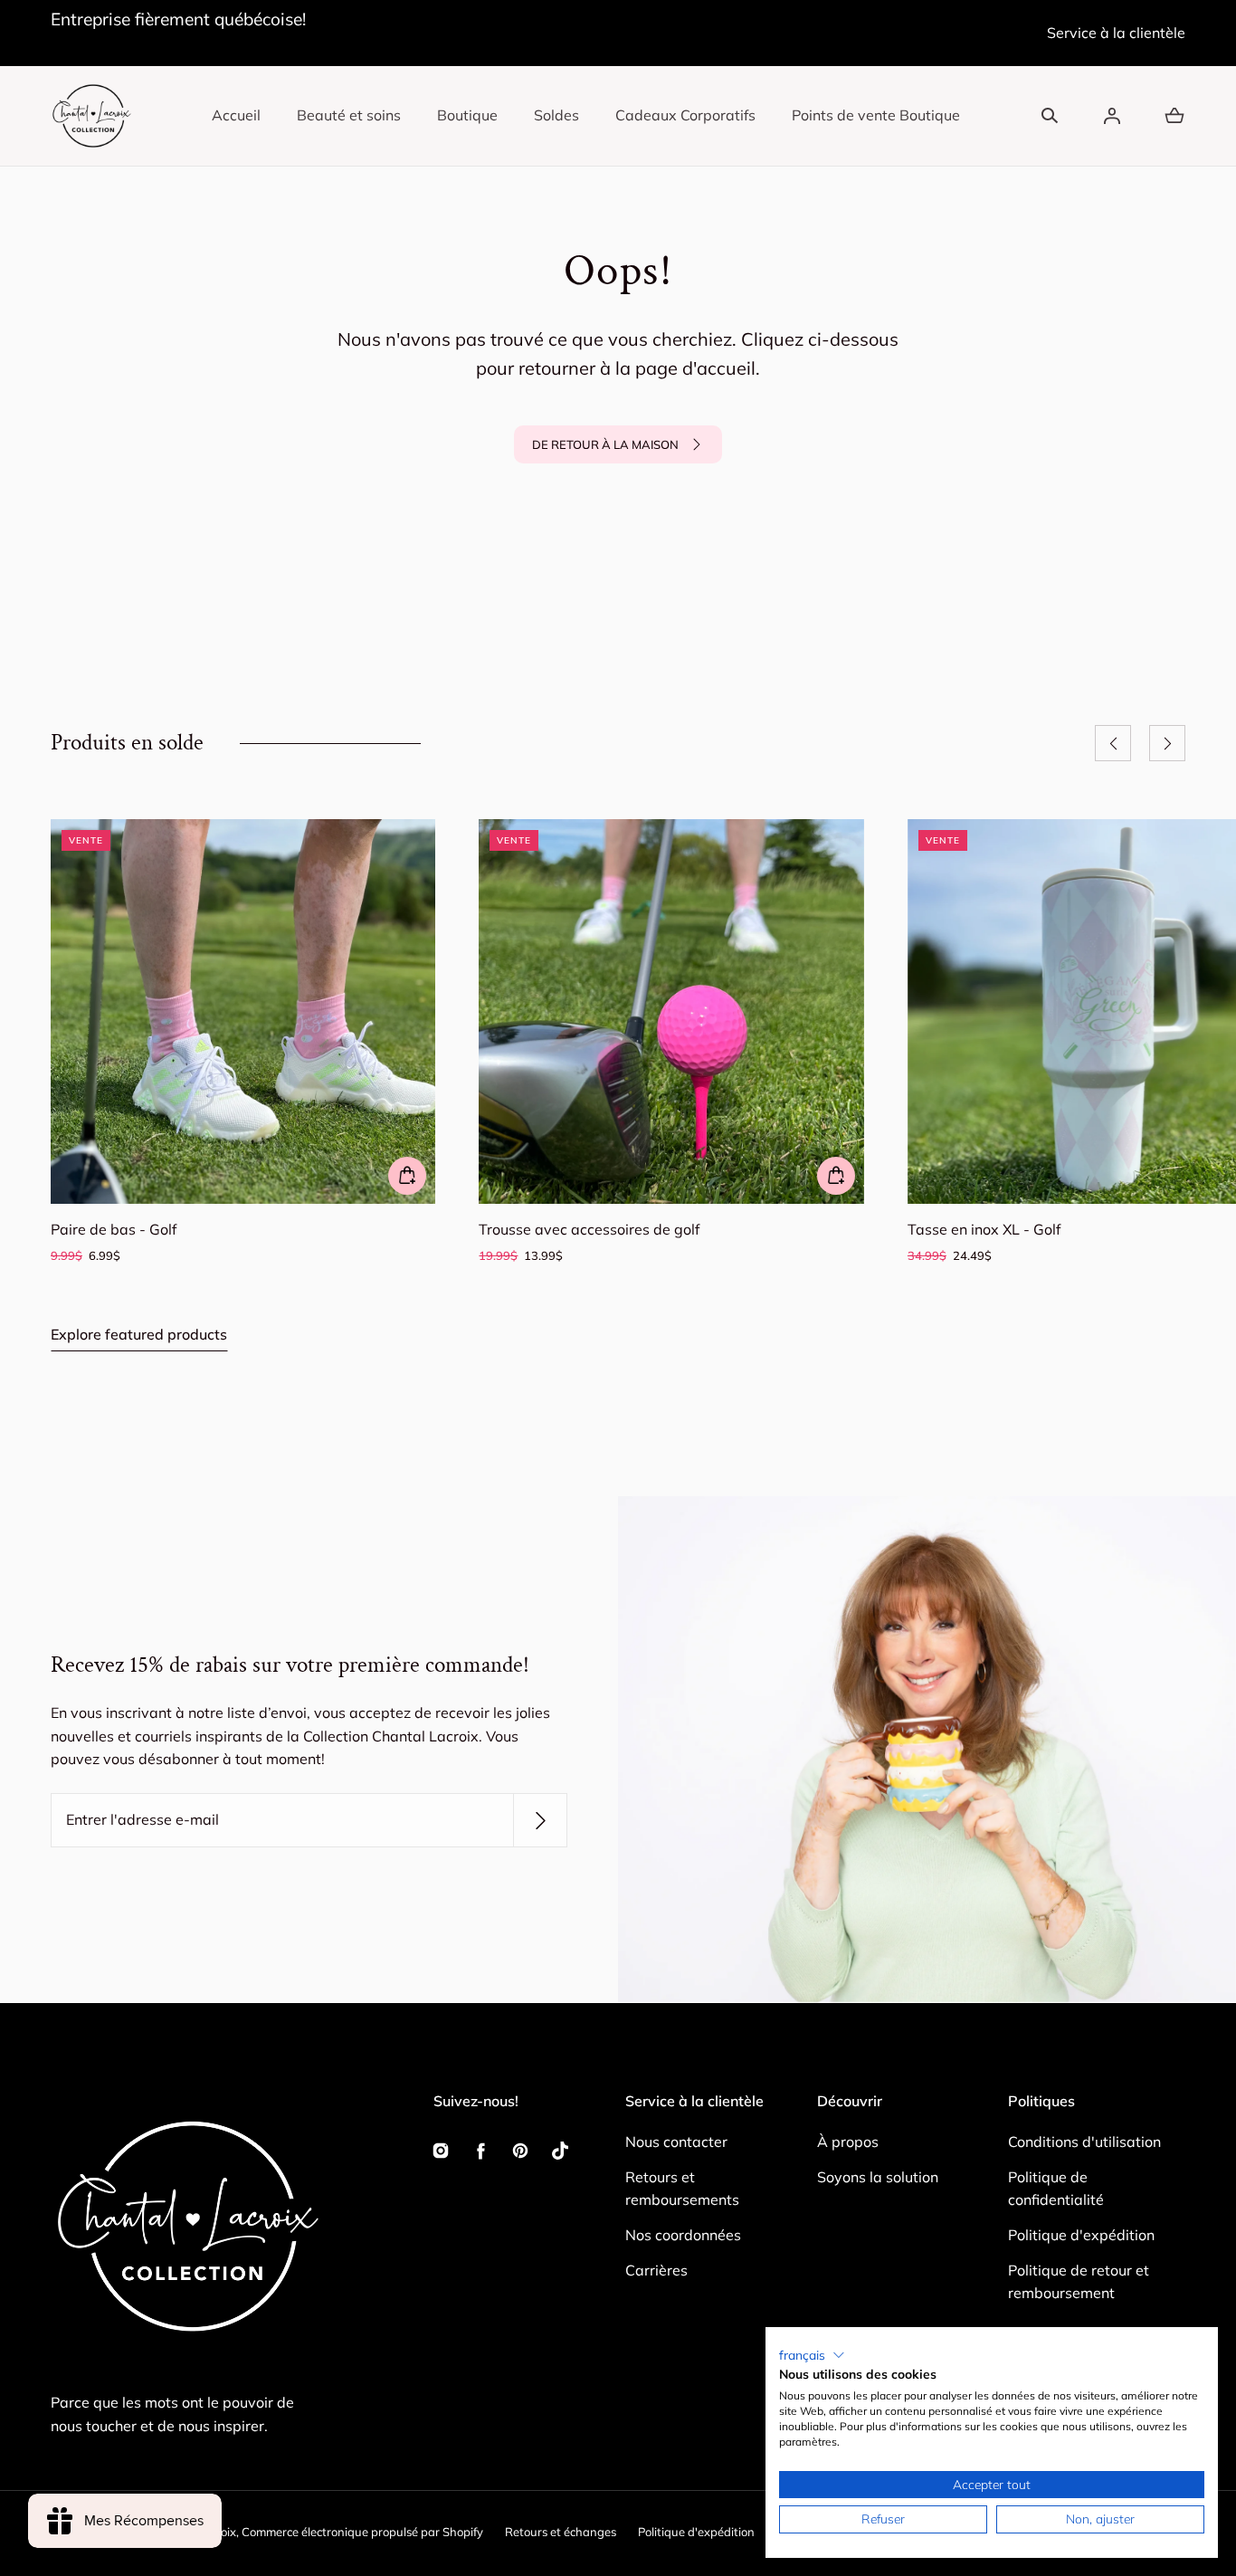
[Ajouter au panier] (407, 1177)
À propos (848, 2142)
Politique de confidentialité (1056, 2189)
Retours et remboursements (682, 2189)
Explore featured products (139, 1334)
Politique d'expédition (1081, 2235)
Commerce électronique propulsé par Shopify (362, 2532)
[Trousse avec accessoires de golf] (671, 1011)
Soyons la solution (878, 2177)
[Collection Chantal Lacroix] (91, 116)
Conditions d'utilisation (1084, 2142)
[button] (1050, 116)
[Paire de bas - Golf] (243, 1011)
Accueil (236, 115)
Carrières (656, 2270)
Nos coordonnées (683, 2235)
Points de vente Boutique (876, 115)
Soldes (556, 115)
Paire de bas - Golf (114, 1230)
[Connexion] (1112, 116)
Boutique (467, 115)
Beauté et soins (349, 115)
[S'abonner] (540, 1820)
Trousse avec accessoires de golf (589, 1230)
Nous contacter (676, 2142)
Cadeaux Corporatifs (685, 115)
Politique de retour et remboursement (1079, 2282)
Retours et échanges (561, 2532)
